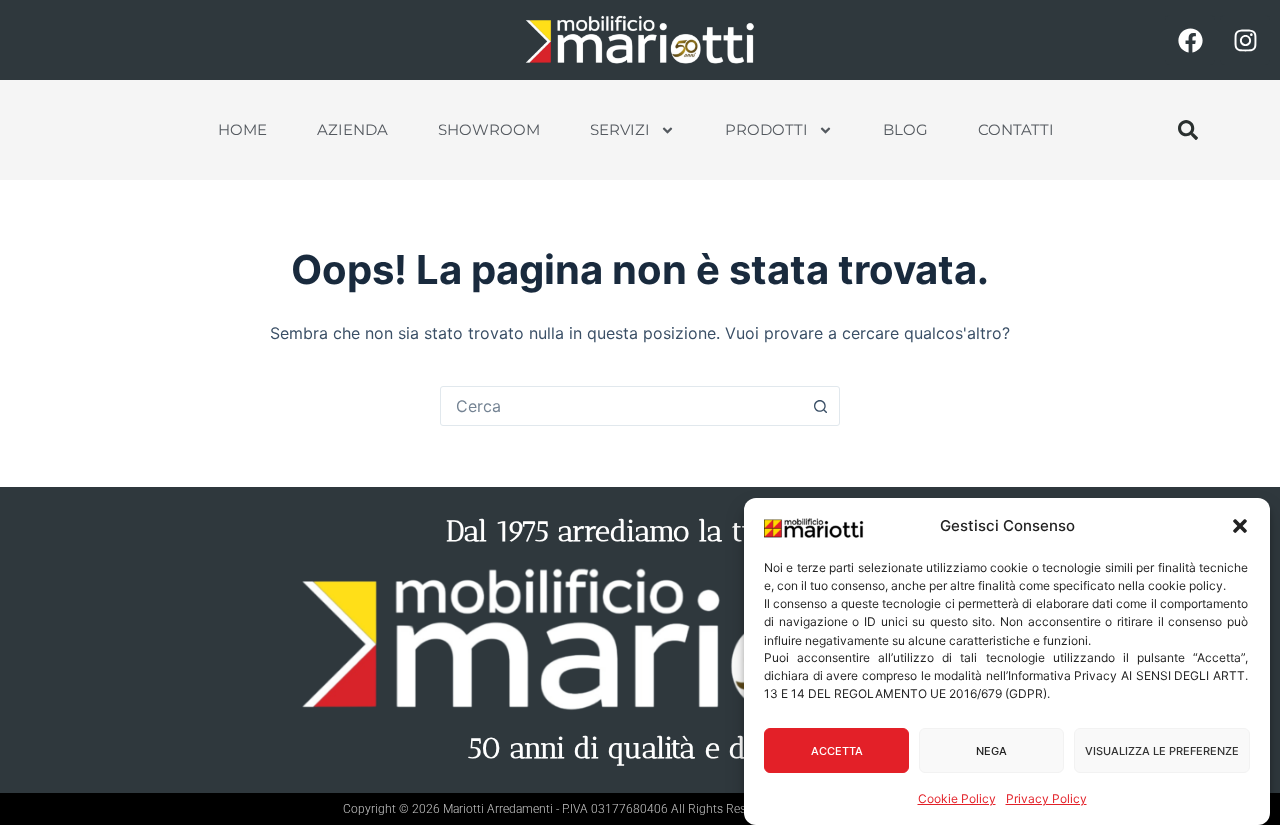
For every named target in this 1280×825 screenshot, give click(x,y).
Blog (905, 129)
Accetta (837, 751)
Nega (991, 751)
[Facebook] (1190, 40)
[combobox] (621, 406)
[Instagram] (1245, 40)
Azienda (352, 129)
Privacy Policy (1046, 798)
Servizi (620, 129)
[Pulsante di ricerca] (820, 406)
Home (242, 129)
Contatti (1016, 129)
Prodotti (766, 129)
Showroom (489, 129)
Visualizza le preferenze (1162, 751)
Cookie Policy (957, 798)
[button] (1240, 526)
